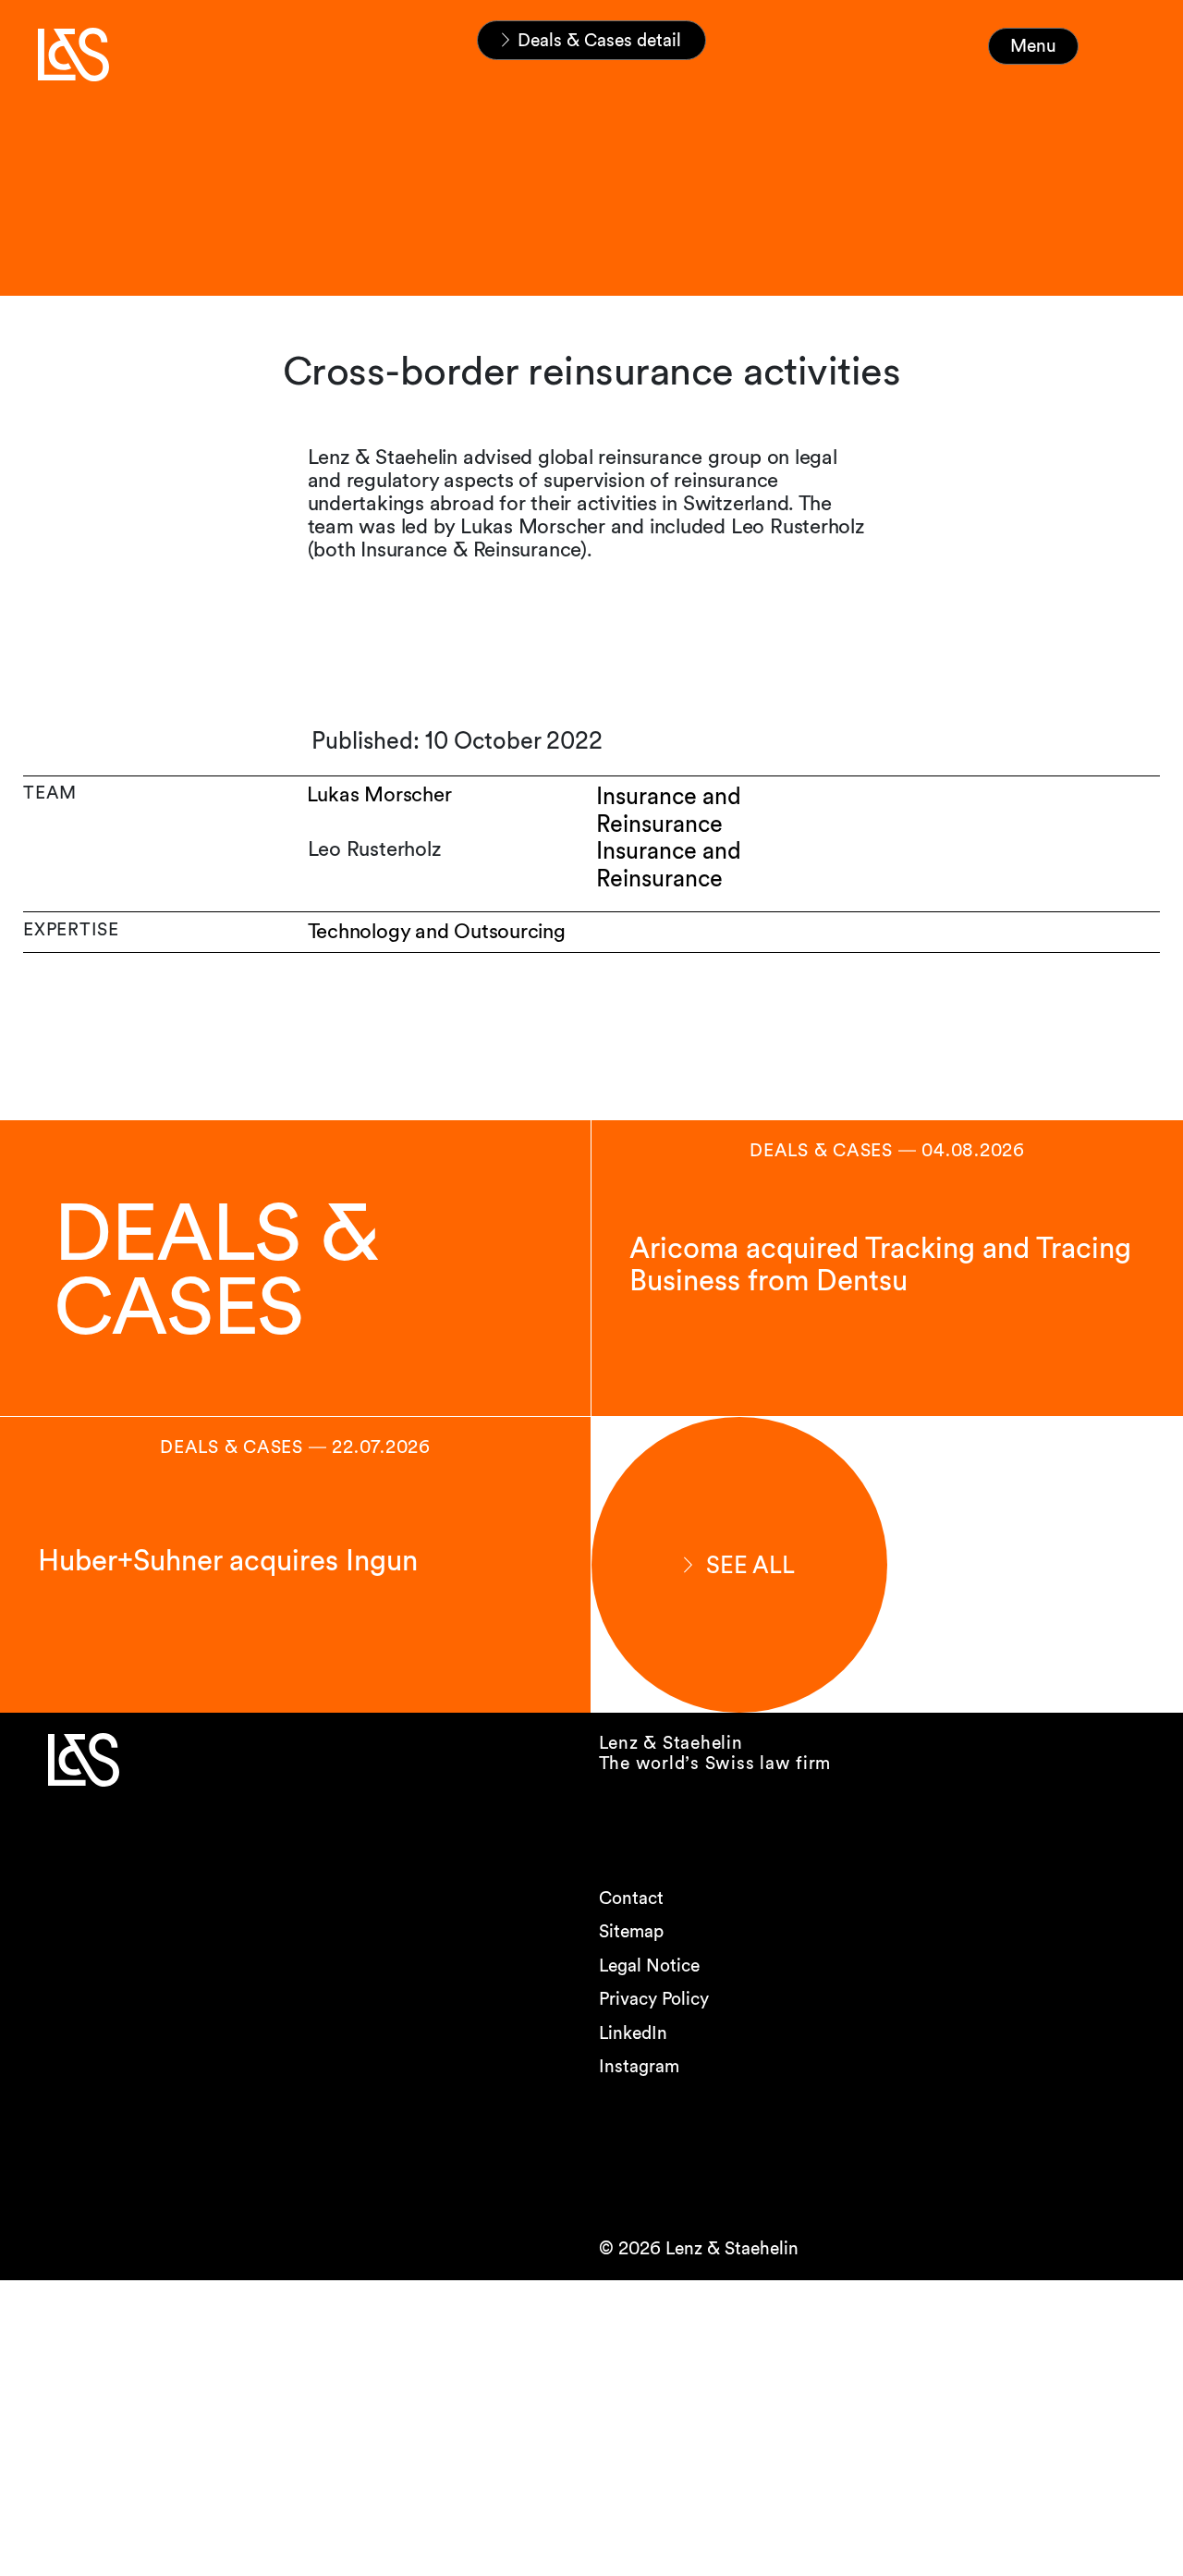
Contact (631, 1898)
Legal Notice (649, 1966)
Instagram (639, 2066)
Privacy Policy (654, 1999)
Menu (1033, 46)
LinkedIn (633, 2033)
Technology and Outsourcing (437, 931)
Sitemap (631, 1931)
